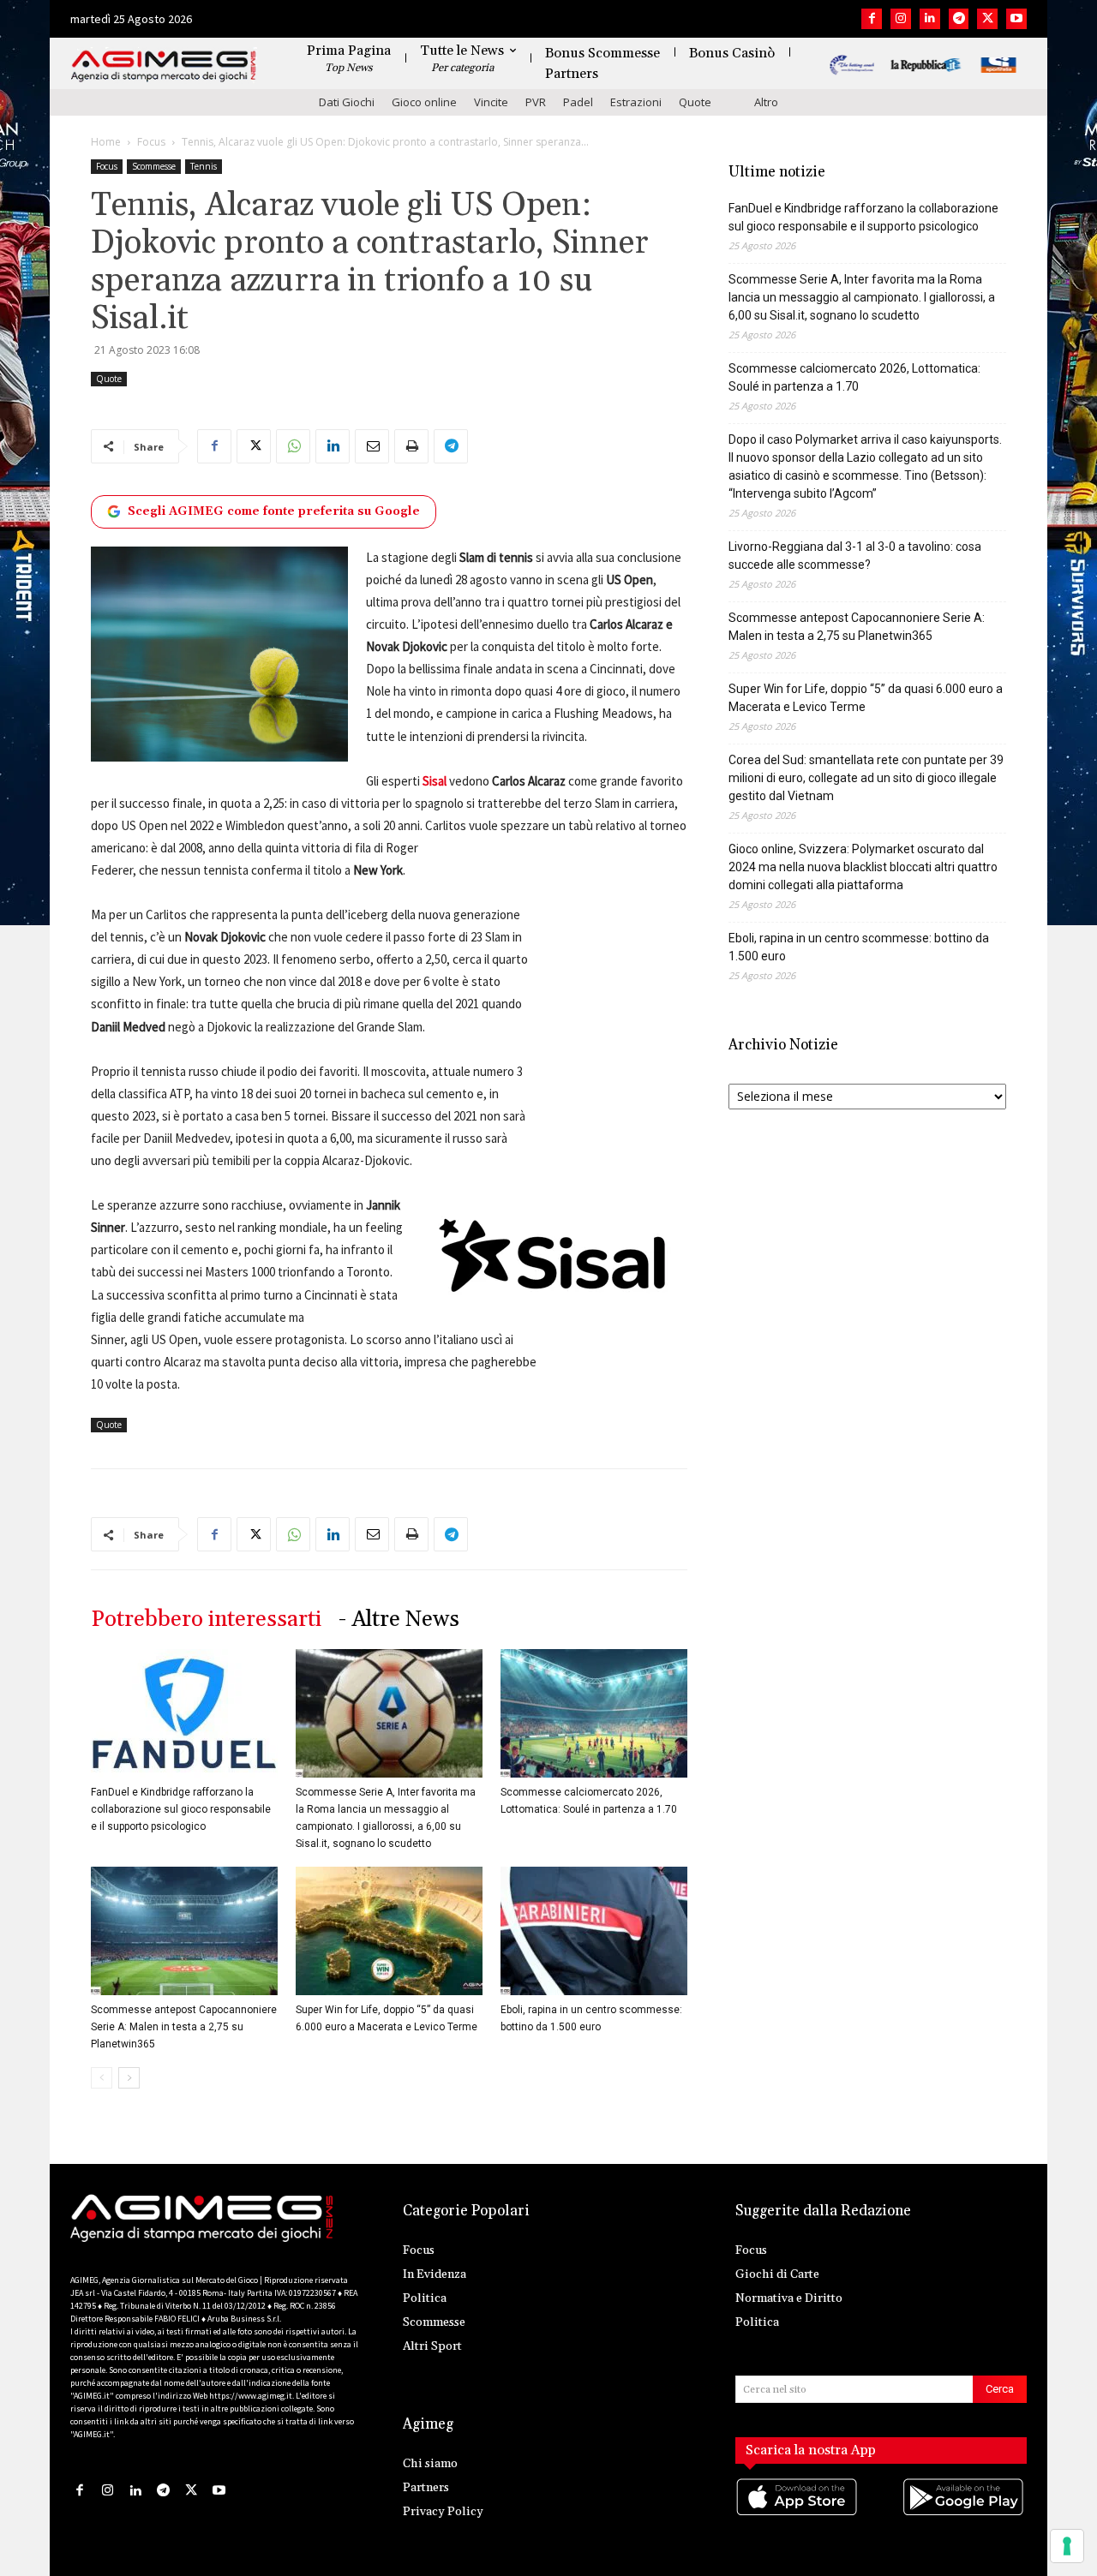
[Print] (411, 446)
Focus (151, 142)
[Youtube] (1016, 19)
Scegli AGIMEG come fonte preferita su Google (274, 511)
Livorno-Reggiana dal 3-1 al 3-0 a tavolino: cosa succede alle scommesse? (855, 556)
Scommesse (154, 166)
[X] (987, 19)
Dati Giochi (347, 102)
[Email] (372, 446)
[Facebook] (872, 19)
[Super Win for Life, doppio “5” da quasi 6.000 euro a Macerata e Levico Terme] (389, 1931)
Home (106, 142)
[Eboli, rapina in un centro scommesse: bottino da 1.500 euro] (594, 1931)
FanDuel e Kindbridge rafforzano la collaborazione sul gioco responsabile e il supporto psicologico (181, 1809)
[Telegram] (959, 19)
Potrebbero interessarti (206, 1620)
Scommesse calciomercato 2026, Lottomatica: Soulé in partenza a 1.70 (854, 377)
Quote (695, 102)
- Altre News (399, 1620)
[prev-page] (102, 2078)
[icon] (798, 2514)
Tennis (204, 166)
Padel (578, 102)
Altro (766, 102)
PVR (536, 102)
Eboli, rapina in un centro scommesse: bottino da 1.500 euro (859, 947)
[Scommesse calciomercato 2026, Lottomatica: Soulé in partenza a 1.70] (594, 1713)
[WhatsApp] (293, 446)
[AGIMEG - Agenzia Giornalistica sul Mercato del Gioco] (164, 66)
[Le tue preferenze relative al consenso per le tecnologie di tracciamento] (1067, 2546)
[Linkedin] (930, 19)
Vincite (491, 102)
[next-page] (129, 2078)
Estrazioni (636, 102)
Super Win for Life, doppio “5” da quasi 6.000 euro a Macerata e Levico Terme (866, 698)
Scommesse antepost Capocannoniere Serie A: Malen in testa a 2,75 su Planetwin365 (184, 2027)
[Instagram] (901, 19)
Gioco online (424, 102)
